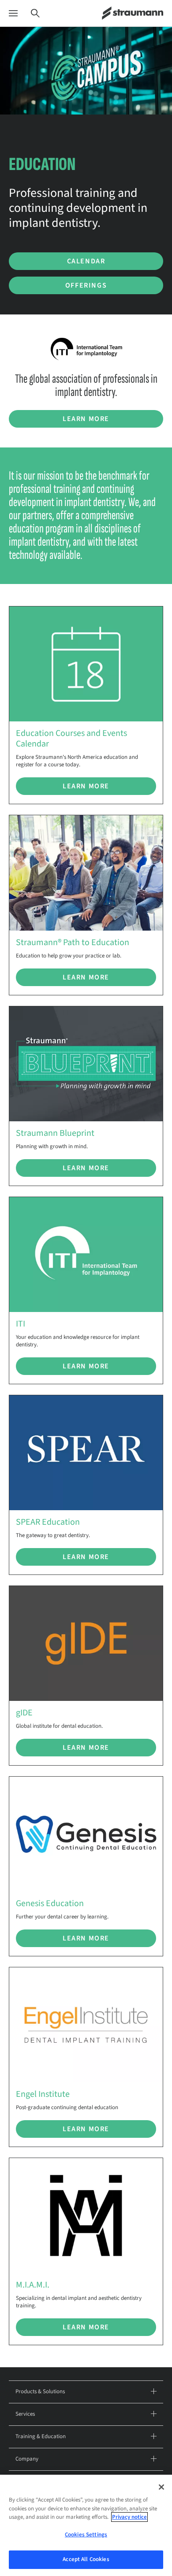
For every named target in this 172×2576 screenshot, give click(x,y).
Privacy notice (129, 2517)
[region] (86, 2525)
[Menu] (13, 13)
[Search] (35, 13)
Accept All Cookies (86, 2559)
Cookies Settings (86, 2535)
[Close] (161, 2487)
